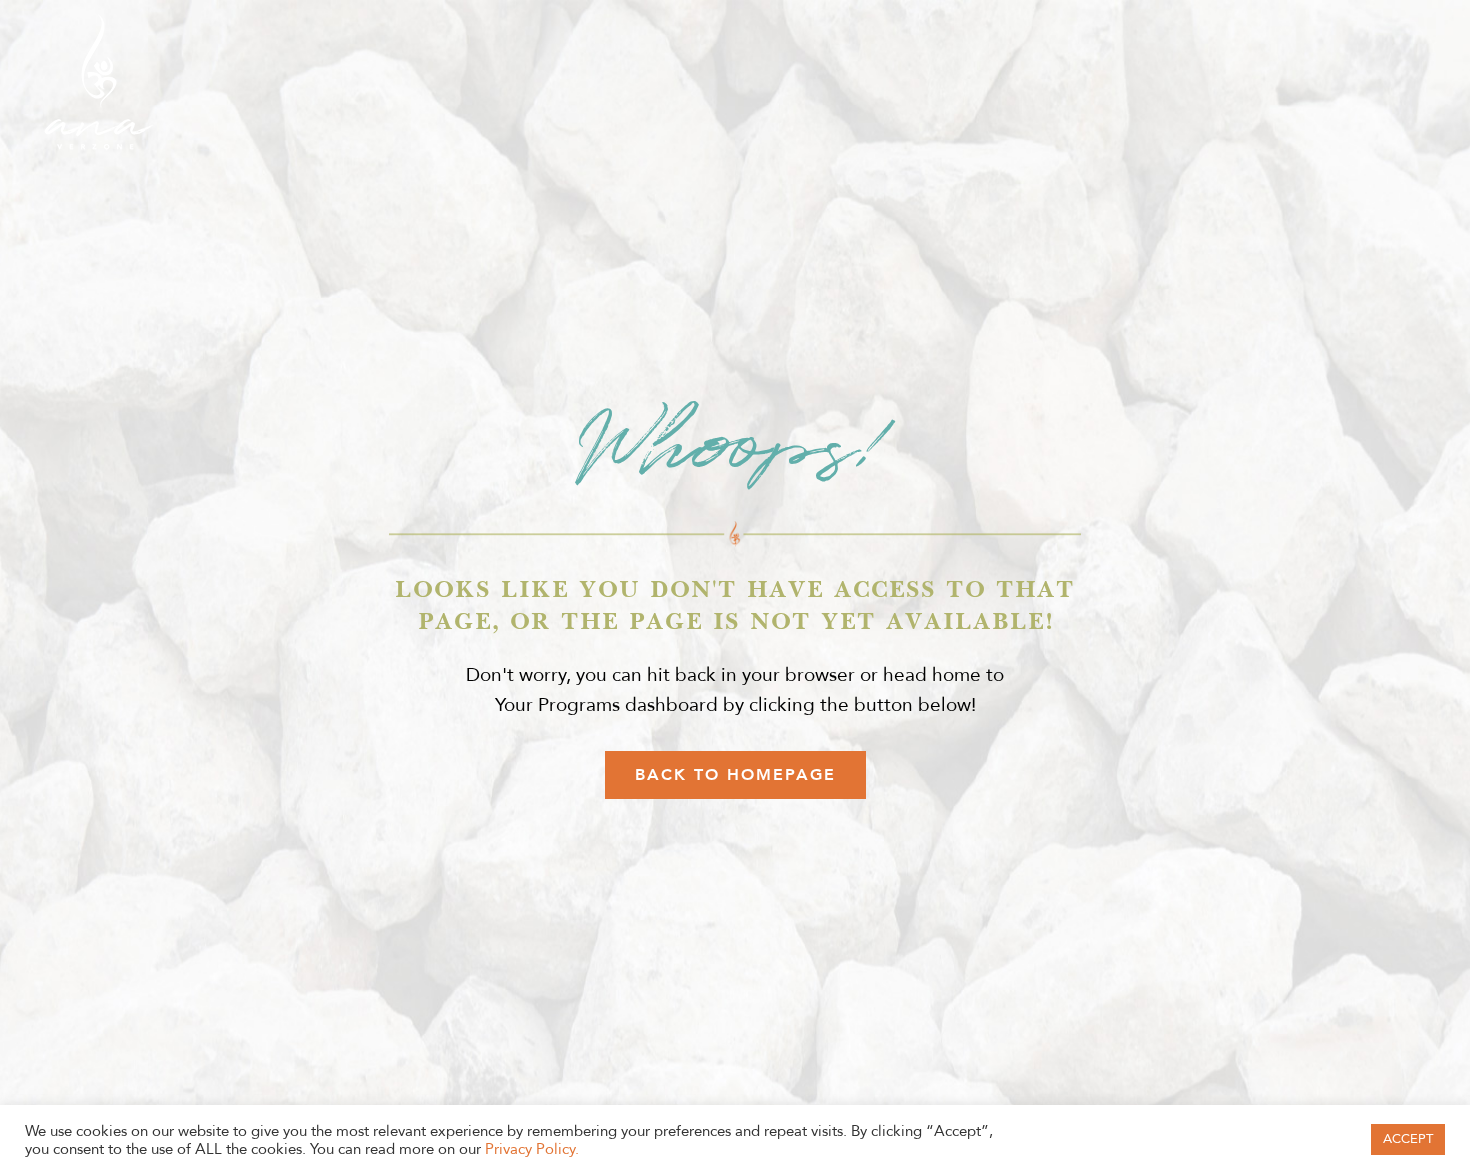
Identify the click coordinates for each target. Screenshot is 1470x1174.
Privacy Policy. (532, 1149)
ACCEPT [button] (1408, 1139)
